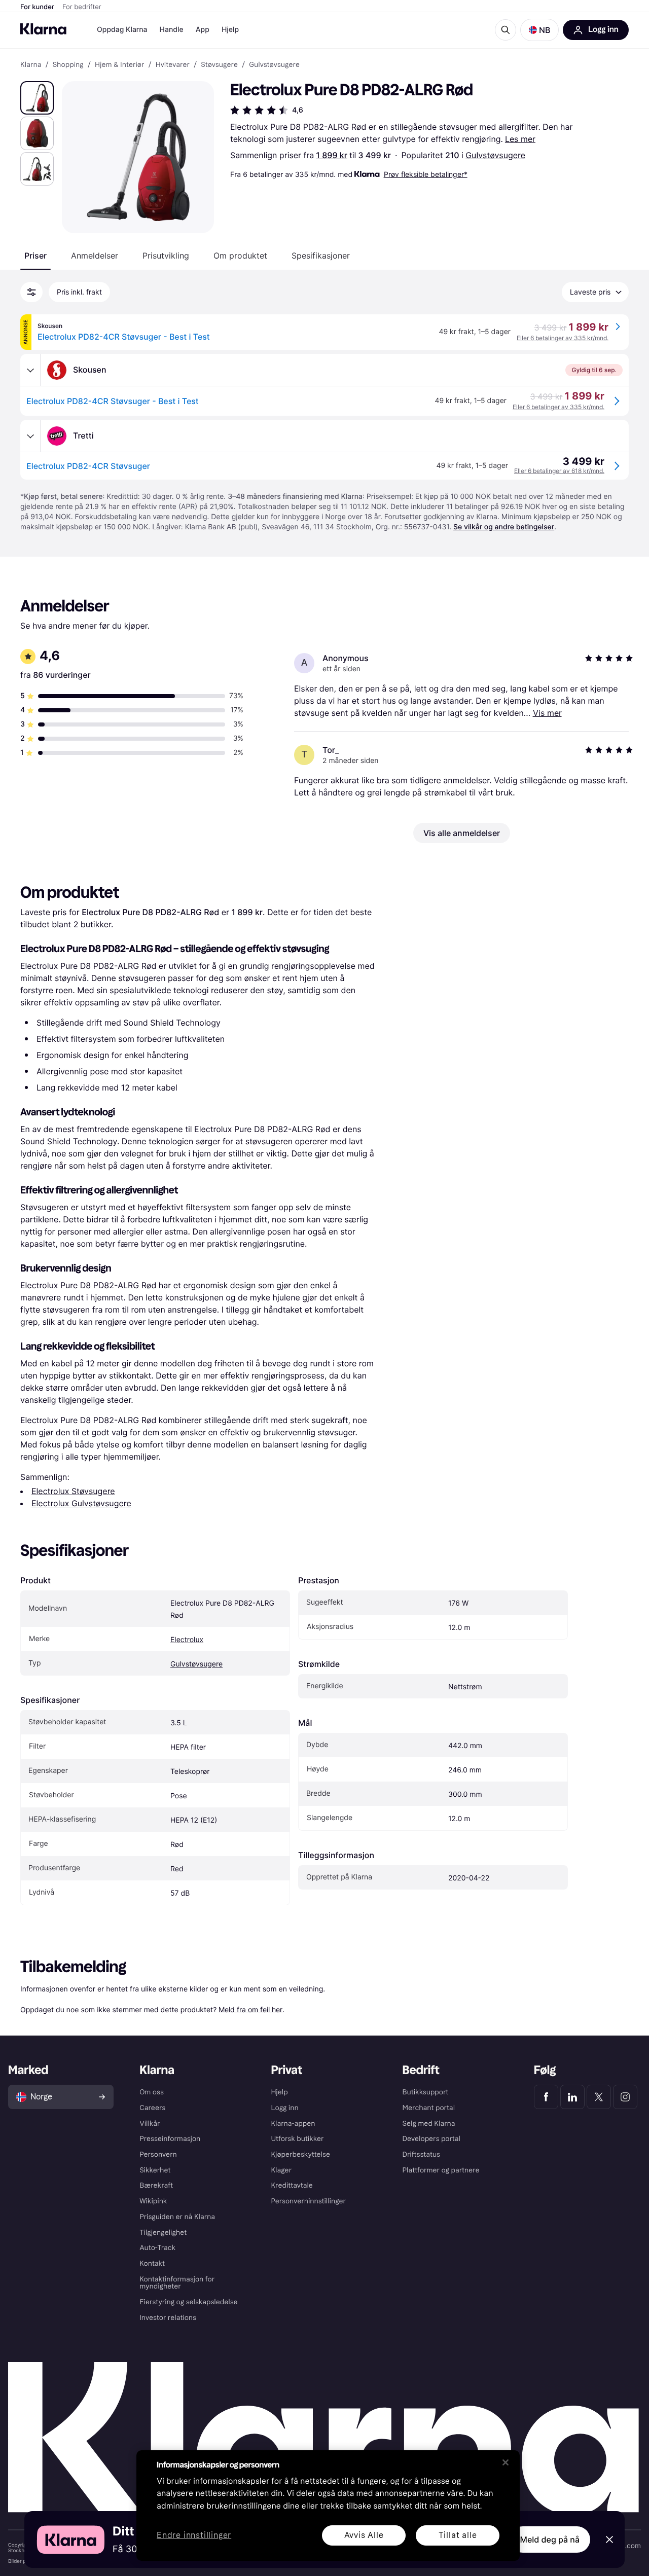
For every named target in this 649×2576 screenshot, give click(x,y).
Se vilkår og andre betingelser (504, 527)
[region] (328, 2506)
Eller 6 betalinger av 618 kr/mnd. (559, 471)
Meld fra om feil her (250, 2009)
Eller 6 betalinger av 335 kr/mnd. (563, 338)
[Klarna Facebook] (546, 2097)
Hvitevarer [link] (173, 65)
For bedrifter (82, 7)
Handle (172, 30)
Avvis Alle (364, 2535)
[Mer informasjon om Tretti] (30, 436)
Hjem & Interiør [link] (120, 65)
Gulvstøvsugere (495, 155)
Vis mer (547, 713)
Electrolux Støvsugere (73, 1491)
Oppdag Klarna (122, 30)
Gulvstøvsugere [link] (274, 65)
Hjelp (230, 30)
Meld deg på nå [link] (550, 2539)
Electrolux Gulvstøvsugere (81, 1503)
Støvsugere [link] (219, 65)
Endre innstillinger (194, 2536)
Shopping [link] (68, 65)
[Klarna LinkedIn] (572, 2097)
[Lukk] (506, 2462)
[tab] (35, 256)
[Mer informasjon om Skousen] (30, 370)
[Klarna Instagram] (625, 2097)
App (203, 30)
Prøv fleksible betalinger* (426, 174)
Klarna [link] (31, 65)
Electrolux (187, 1640)
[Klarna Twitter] (599, 2097)
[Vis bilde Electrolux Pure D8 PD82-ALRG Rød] (37, 98)
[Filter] (31, 292)
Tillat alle (458, 2535)
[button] (539, 30)
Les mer (520, 139)
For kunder (37, 7)
